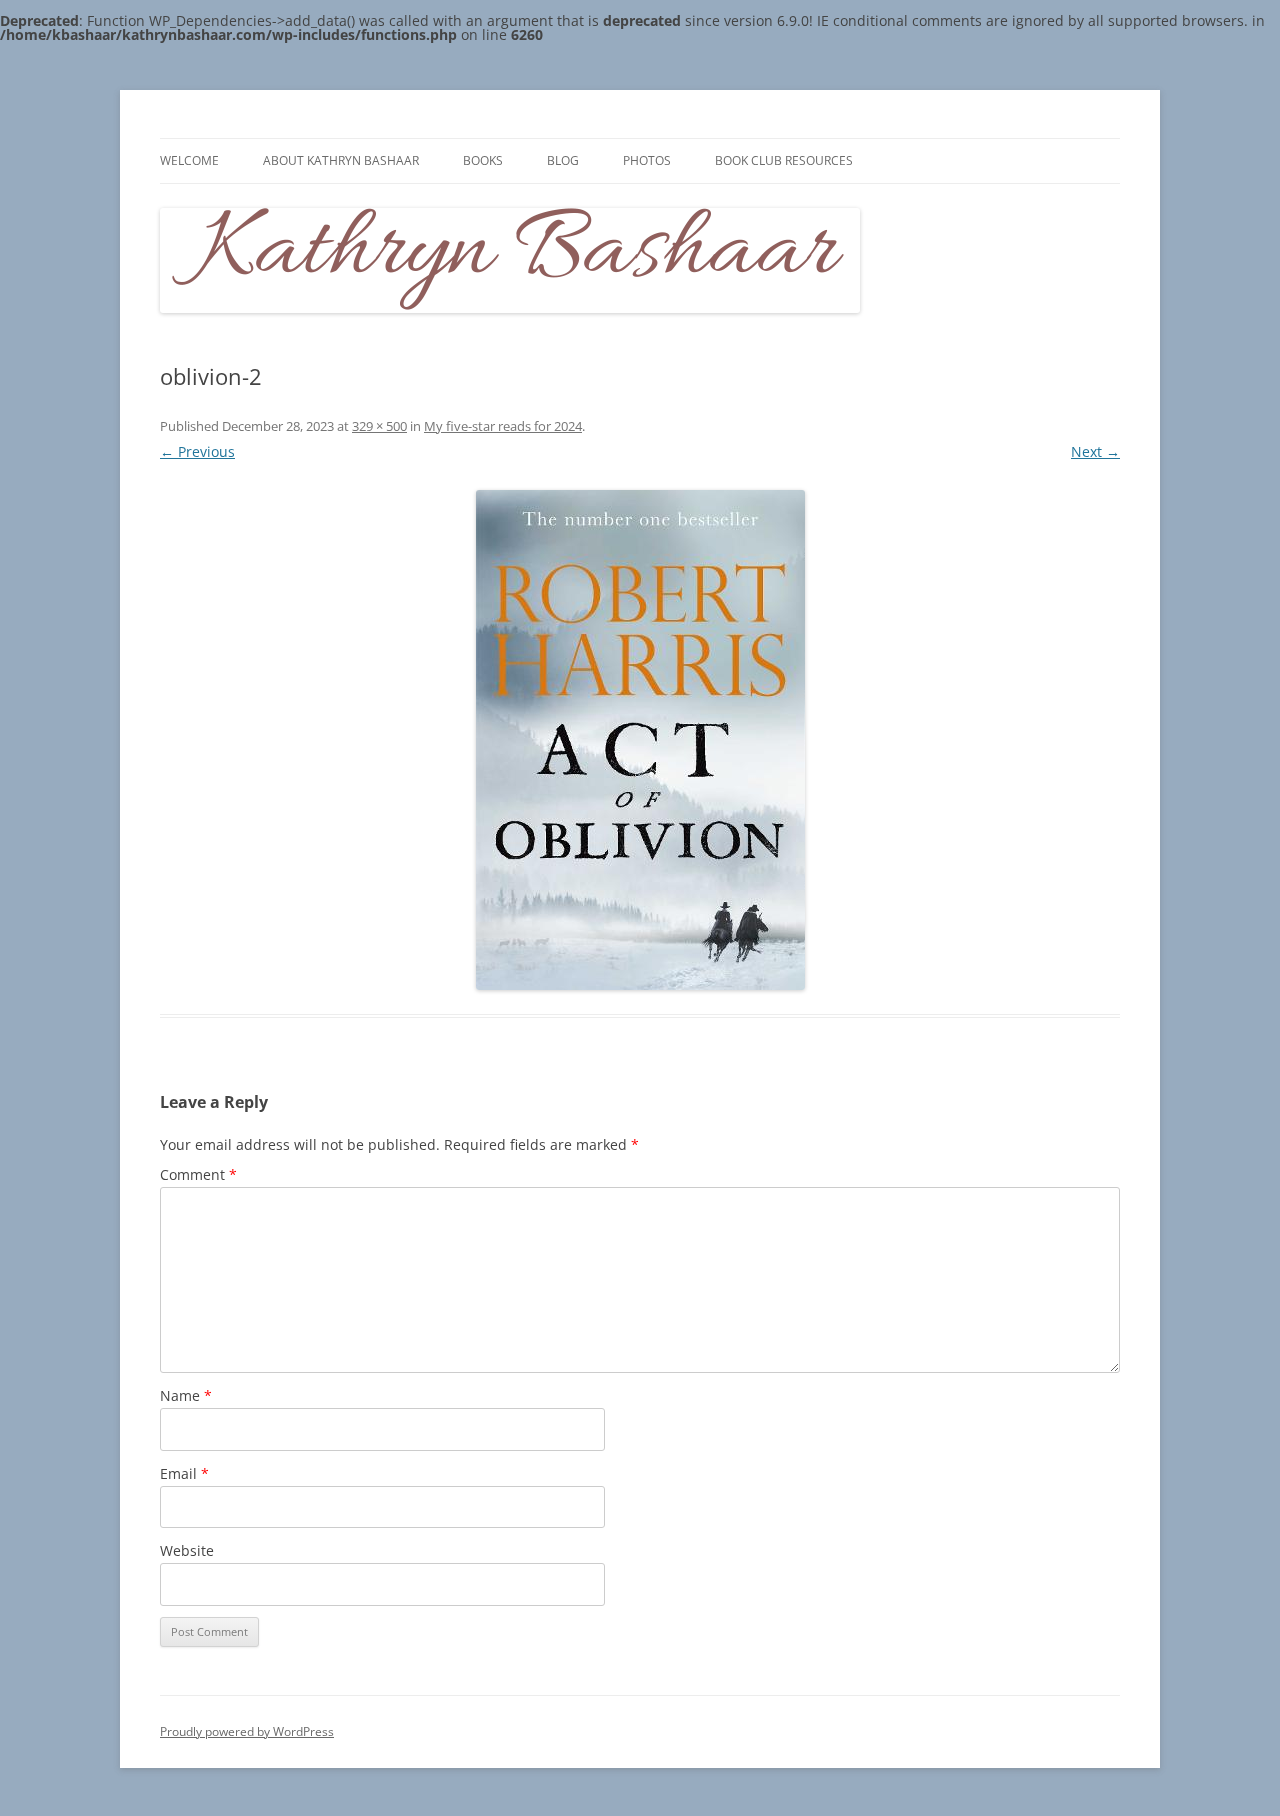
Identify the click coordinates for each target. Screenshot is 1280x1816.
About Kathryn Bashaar (341, 160)
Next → (1095, 451)
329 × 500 (379, 426)
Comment (198, 1174)
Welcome (189, 160)
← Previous (197, 451)
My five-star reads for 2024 (503, 426)
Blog (563, 160)
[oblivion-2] (640, 740)
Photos (647, 160)
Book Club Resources (784, 160)
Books (483, 160)
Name (186, 1395)
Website (187, 1550)
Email (184, 1473)
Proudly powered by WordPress (247, 1731)
